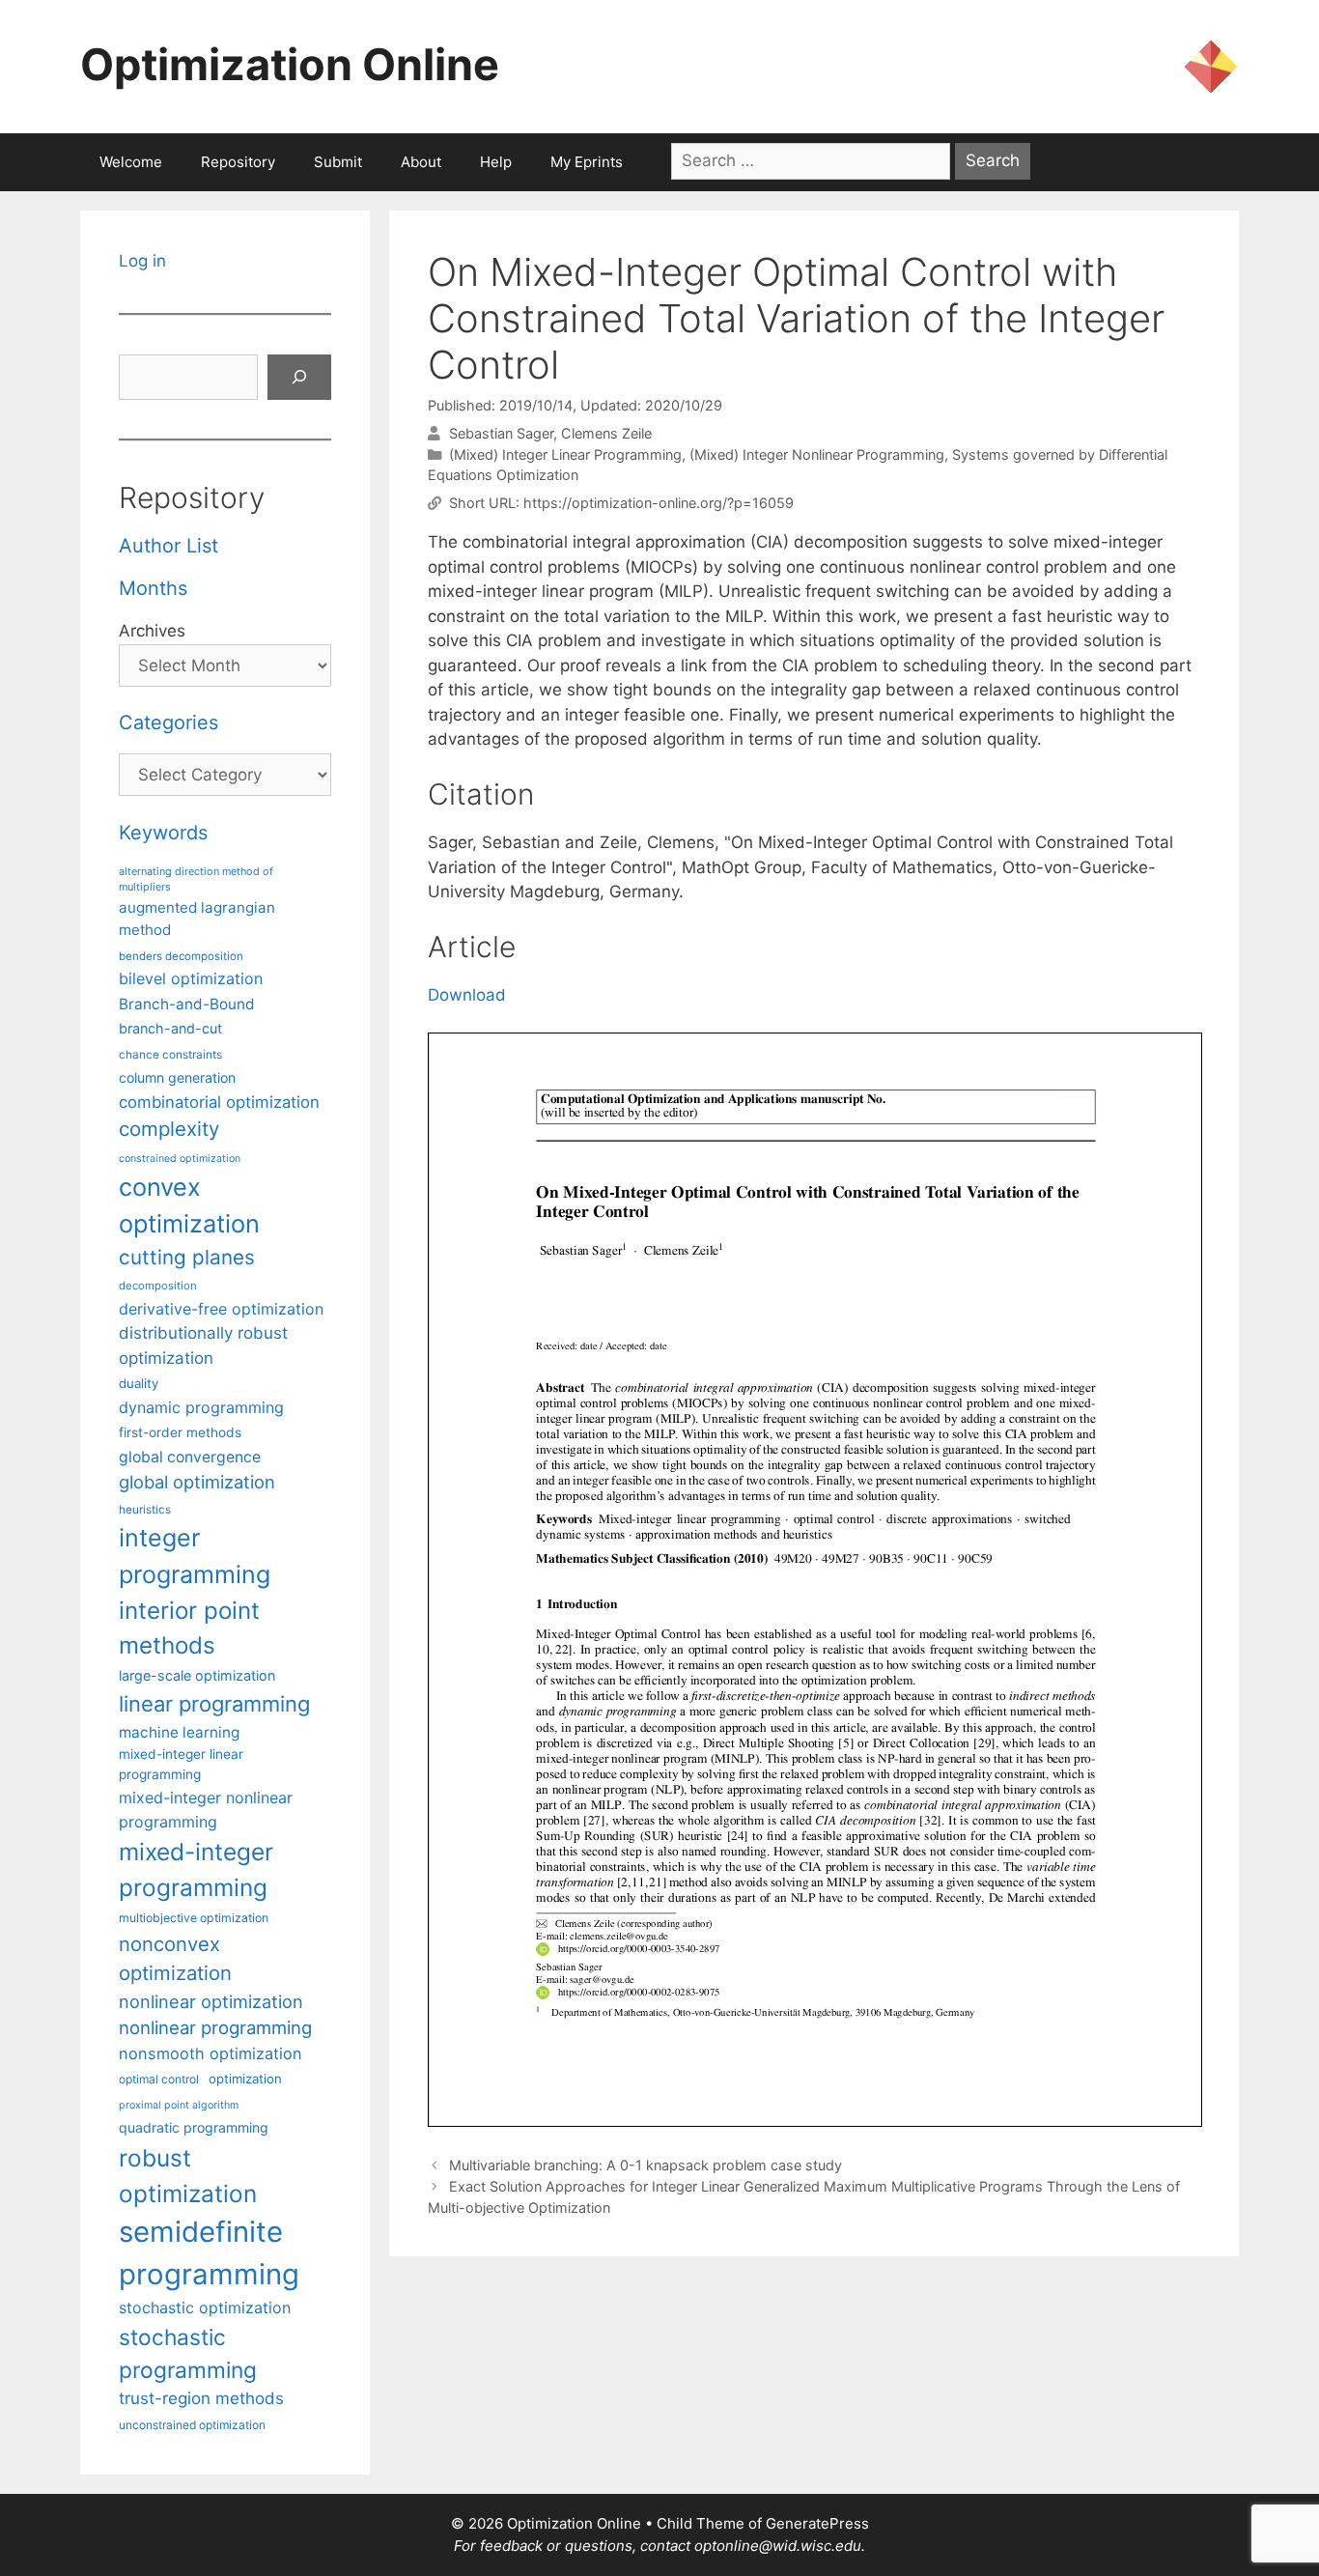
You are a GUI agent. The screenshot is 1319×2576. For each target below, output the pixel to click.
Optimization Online (290, 64)
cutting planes (187, 1257)
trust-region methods (201, 2398)
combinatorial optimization (219, 1102)
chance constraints (170, 1055)
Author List (168, 546)
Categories (168, 722)
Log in (142, 261)
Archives (152, 631)
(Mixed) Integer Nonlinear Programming (817, 454)
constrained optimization (180, 1159)
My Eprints (587, 162)
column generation (177, 1077)
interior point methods (189, 1628)
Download (467, 995)
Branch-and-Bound (187, 1004)
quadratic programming (194, 2127)
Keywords (163, 833)
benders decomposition (181, 956)
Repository (238, 162)
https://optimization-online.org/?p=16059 (659, 503)
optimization (245, 2079)
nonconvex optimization (175, 1958)
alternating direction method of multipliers (196, 879)
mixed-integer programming (196, 1869)
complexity (169, 1129)
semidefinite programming (209, 2253)
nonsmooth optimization (210, 2053)
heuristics (145, 1510)
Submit (338, 162)
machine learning (179, 1732)
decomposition (158, 1286)
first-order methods (180, 1432)
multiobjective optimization (194, 1918)
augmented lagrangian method (197, 919)
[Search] (299, 378)
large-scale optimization (197, 1675)
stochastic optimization (205, 2307)
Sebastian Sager (501, 433)
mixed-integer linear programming (181, 1764)
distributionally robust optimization (203, 1345)
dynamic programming (201, 1407)
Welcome (131, 162)
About (421, 162)
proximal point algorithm (179, 2105)
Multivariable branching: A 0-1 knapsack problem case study (645, 2165)
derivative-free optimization (221, 1309)
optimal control (159, 2079)
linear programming (214, 1704)
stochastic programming (188, 2354)
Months (153, 588)
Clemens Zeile (606, 433)
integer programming (195, 1556)
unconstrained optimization (192, 2425)
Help (496, 162)
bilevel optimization (191, 978)
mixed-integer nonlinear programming (206, 1809)
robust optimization (188, 2176)
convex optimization (189, 1205)
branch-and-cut (170, 1028)
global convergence (190, 1457)
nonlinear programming (215, 2027)
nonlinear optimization (211, 2001)
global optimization (197, 1482)
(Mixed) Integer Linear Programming (565, 454)
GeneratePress (817, 2523)
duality (139, 1383)
